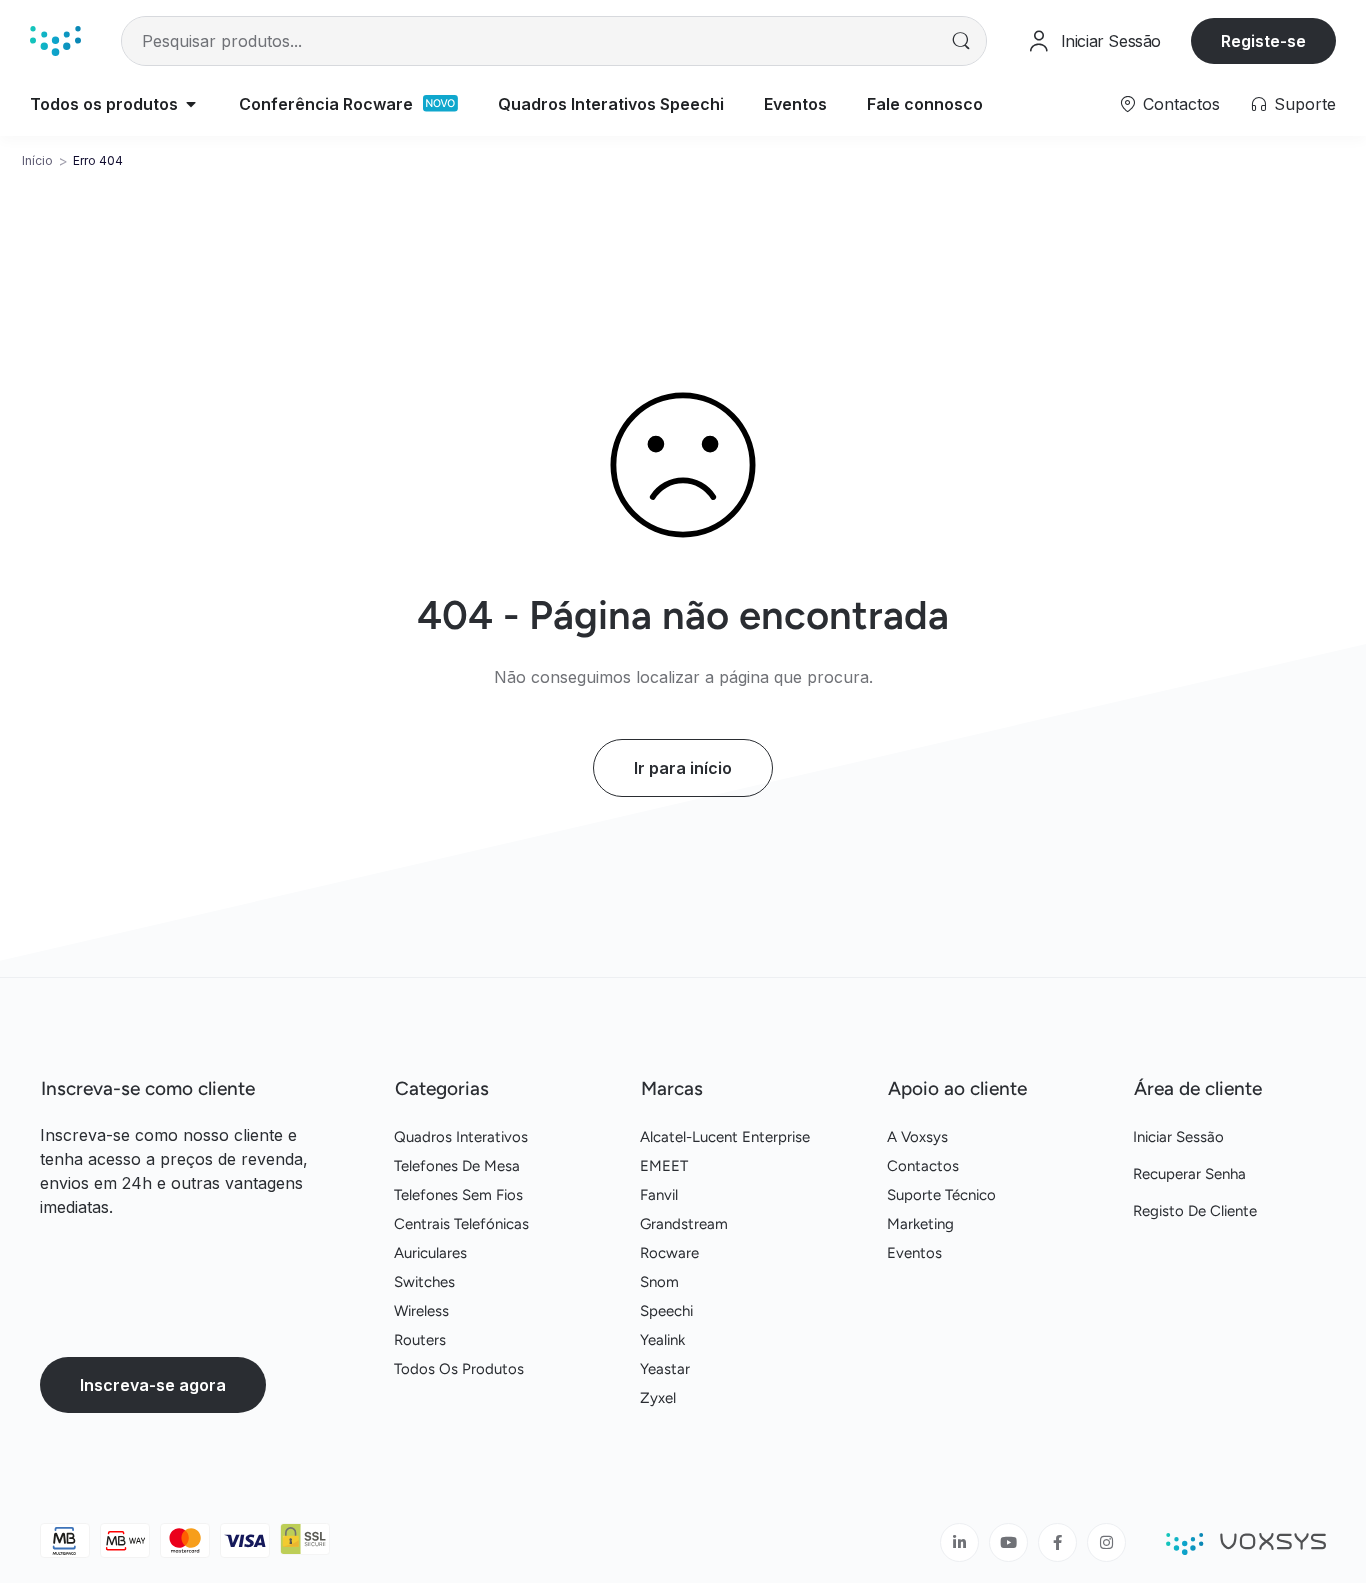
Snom (659, 1282)
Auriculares (430, 1253)
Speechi (666, 1311)
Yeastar (665, 1369)
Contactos (1181, 104)
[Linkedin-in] (959, 1542)
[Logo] (55, 40)
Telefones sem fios (458, 1195)
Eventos (914, 1253)
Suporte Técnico (941, 1195)
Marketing (920, 1224)
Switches (424, 1282)
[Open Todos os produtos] (191, 104)
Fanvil (659, 1195)
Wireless (421, 1311)
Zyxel (658, 1398)
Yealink (662, 1340)
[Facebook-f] (1057, 1542)
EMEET (664, 1166)
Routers (420, 1340)
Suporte (1305, 104)
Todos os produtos (459, 1369)
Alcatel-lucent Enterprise (725, 1137)
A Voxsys (917, 1137)
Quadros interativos (461, 1137)
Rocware (669, 1253)
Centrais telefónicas (461, 1224)
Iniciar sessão (1178, 1137)
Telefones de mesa (457, 1166)
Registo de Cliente (1195, 1211)
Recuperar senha (1189, 1174)
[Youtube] (1008, 1542)
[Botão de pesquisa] (961, 41)
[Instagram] (1106, 1542)
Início (37, 160)
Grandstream (684, 1224)
